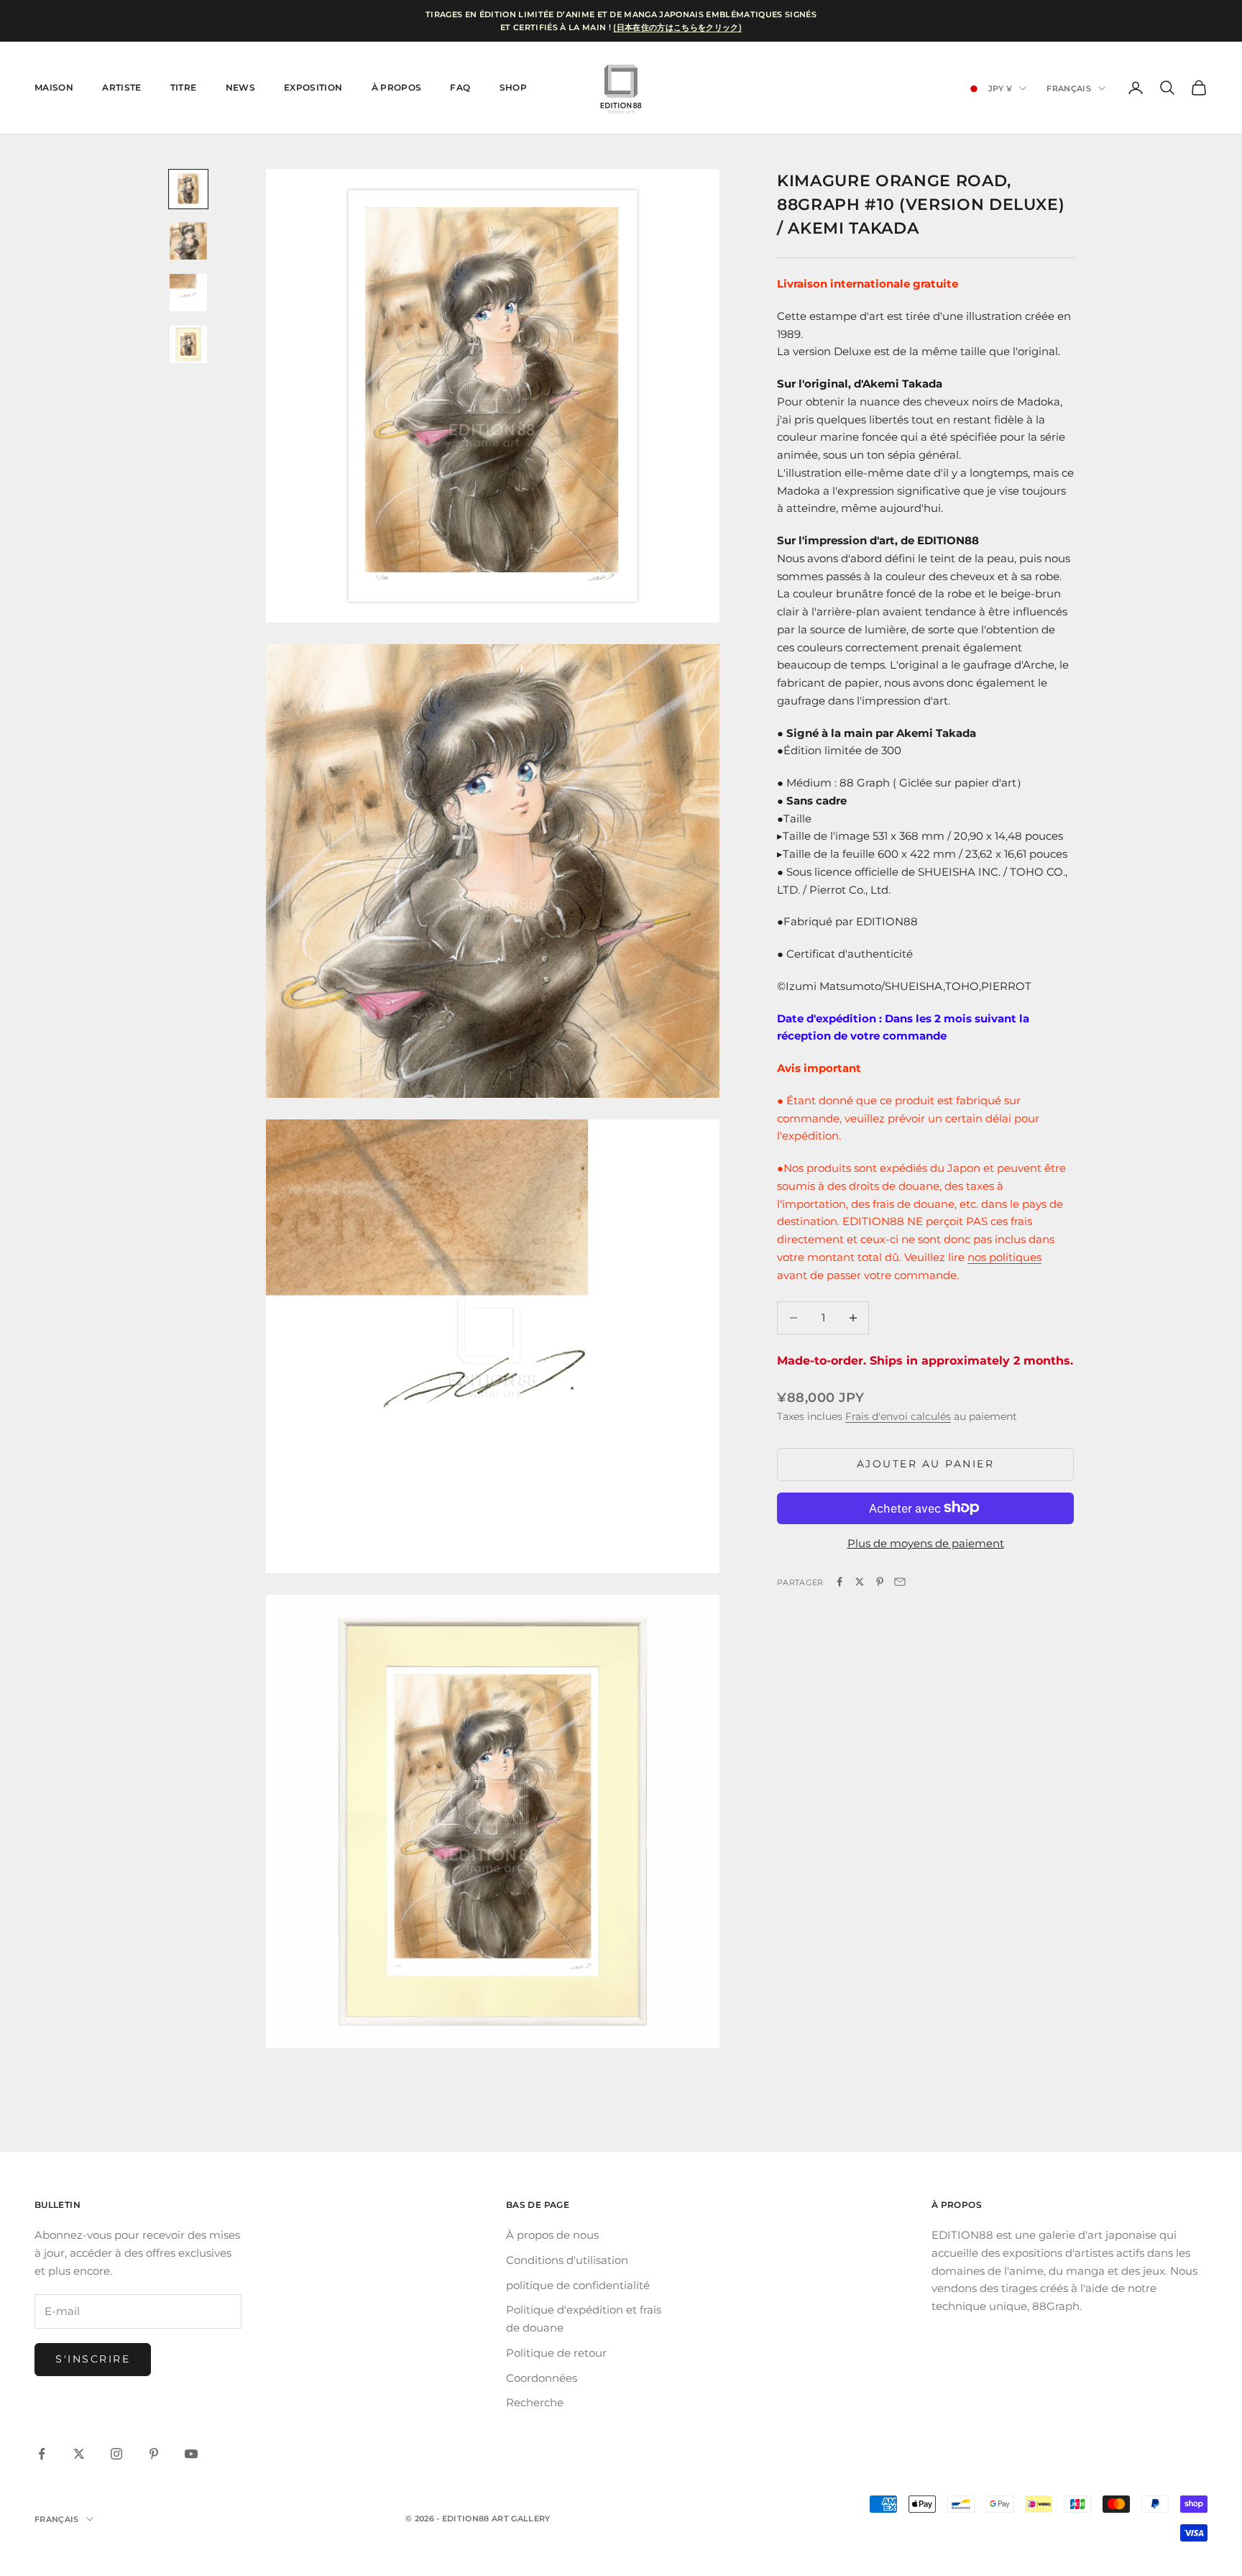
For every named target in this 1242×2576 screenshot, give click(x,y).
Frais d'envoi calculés (898, 1416)
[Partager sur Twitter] (860, 1582)
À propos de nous (552, 2235)
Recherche (535, 2402)
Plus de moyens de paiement (926, 1543)
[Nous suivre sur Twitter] (79, 2454)
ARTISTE (122, 87)
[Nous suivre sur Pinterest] (154, 2454)
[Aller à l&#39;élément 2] (188, 241)
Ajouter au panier (926, 1464)
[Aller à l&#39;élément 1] (188, 189)
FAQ (460, 87)
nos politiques (1004, 1256)
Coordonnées (542, 2378)
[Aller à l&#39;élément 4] (188, 344)
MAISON (54, 87)
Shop (513, 87)
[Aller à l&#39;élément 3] (188, 293)
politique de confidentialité (578, 2285)
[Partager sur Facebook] (839, 1582)
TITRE (184, 87)
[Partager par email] (900, 1582)
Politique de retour (556, 2353)
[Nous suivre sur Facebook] (42, 2454)
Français (1069, 88)
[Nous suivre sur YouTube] (191, 2454)
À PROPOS (397, 87)
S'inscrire (93, 2359)
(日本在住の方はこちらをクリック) (677, 27)
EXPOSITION (313, 87)
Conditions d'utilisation (567, 2260)
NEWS (240, 87)
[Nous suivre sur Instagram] (116, 2454)
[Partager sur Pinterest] (880, 1582)
